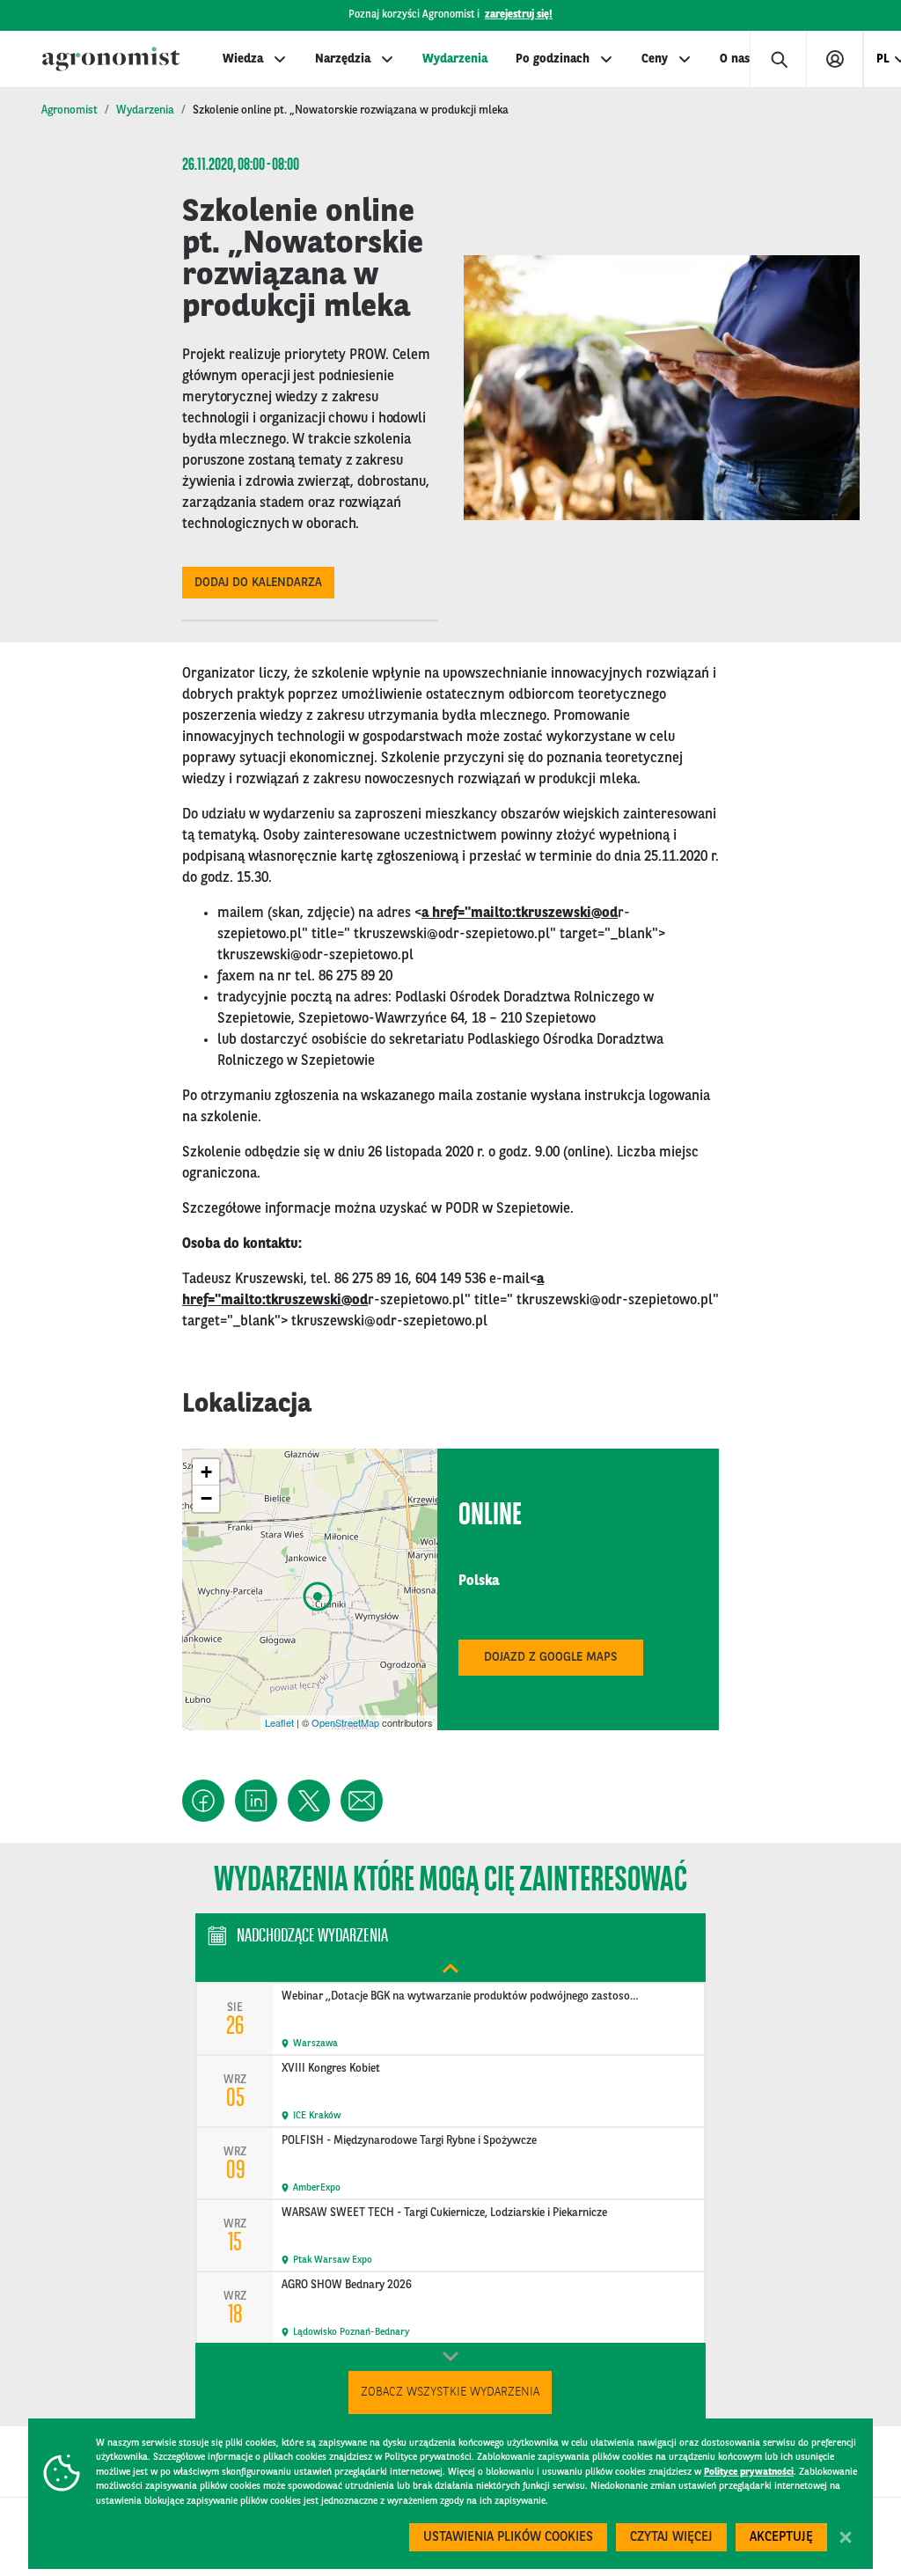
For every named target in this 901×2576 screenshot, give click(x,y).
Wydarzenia (455, 59)
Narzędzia (343, 59)
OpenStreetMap (345, 1722)
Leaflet (279, 1722)
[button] (203, 1801)
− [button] (206, 1498)
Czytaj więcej (671, 2538)
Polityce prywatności (749, 2473)
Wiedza (243, 59)
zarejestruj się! (519, 15)
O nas (735, 59)
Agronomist (70, 110)
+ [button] (206, 1472)
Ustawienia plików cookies (508, 2538)
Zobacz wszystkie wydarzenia (450, 2392)
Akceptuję (781, 2538)
